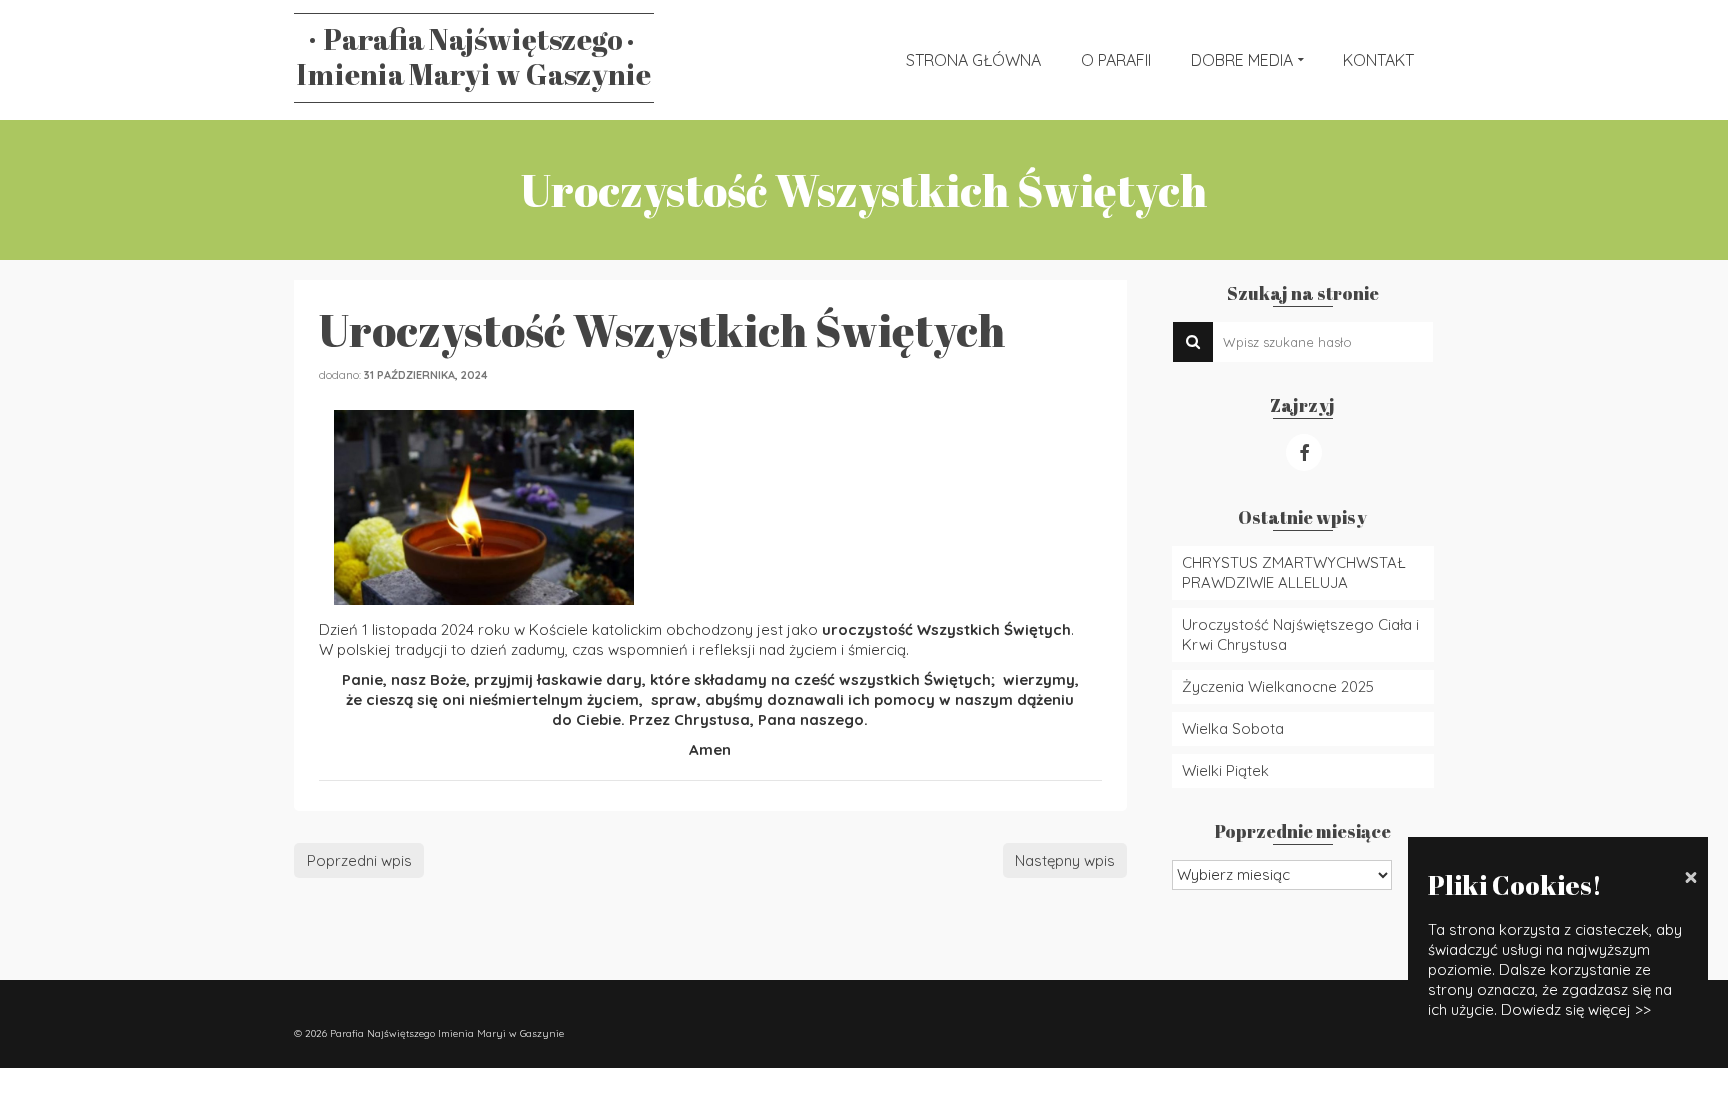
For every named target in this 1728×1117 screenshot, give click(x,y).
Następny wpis (1065, 860)
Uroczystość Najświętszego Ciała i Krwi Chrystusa (1300, 634)
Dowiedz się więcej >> (1576, 1009)
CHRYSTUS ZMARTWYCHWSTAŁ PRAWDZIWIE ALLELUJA (1294, 572)
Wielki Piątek (1225, 770)
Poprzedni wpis (359, 860)
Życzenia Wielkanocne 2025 (1278, 686)
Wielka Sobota (1233, 728)
